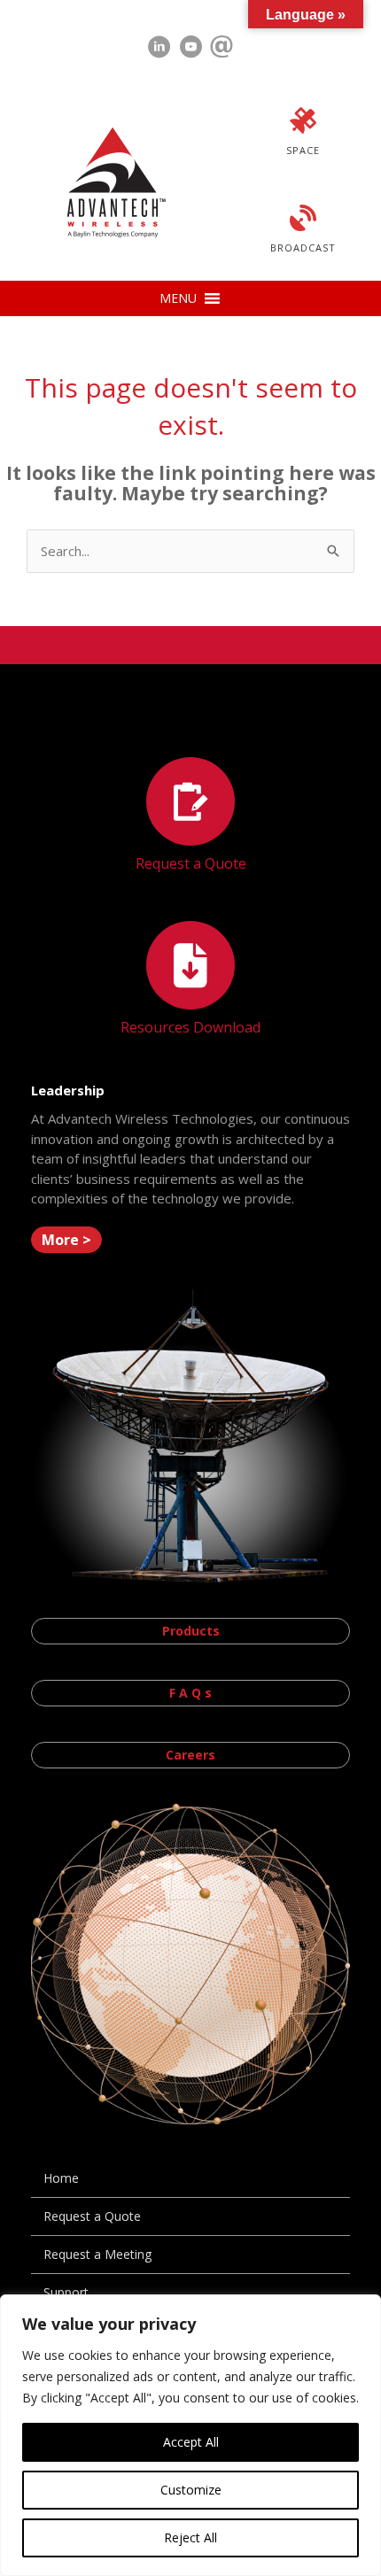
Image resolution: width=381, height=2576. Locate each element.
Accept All (191, 2442)
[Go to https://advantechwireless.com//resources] (190, 981)
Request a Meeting (97, 2254)
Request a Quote (92, 2216)
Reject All (190, 2537)
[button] (178, 298)
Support (66, 2292)
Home (61, 2178)
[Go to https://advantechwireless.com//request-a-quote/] (190, 817)
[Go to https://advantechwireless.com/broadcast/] (303, 231)
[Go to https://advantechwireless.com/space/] (303, 134)
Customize (191, 2490)
